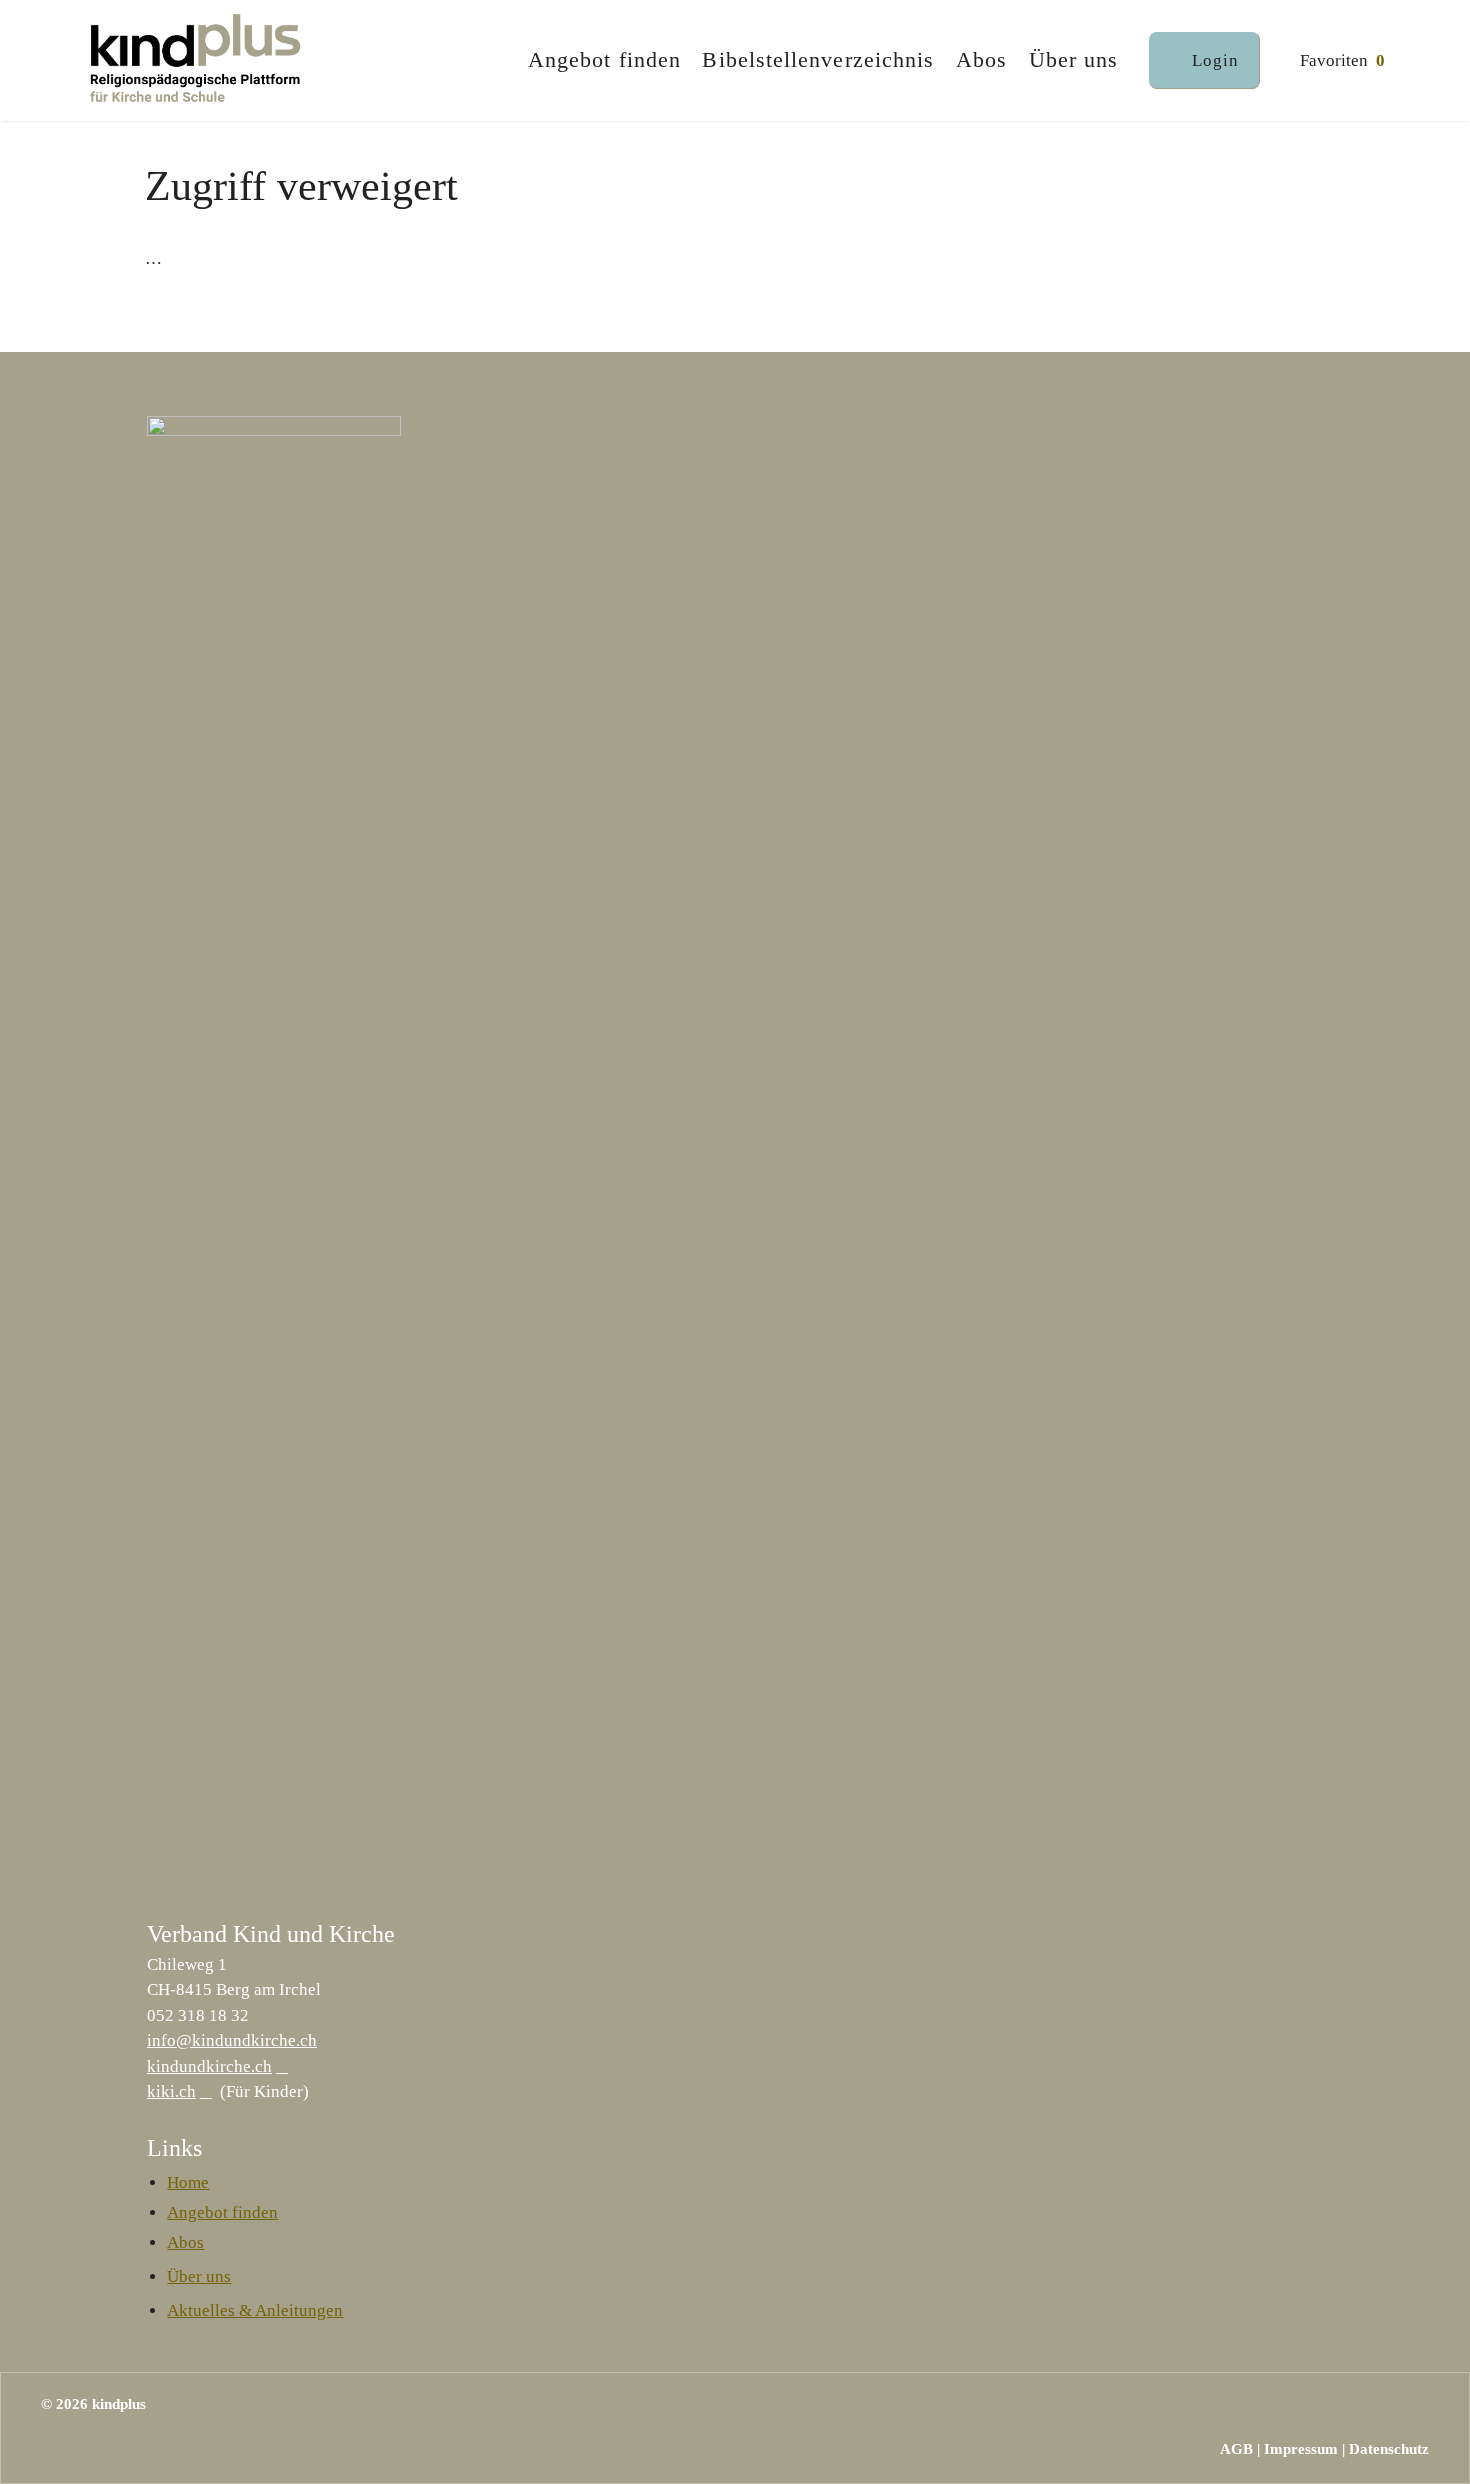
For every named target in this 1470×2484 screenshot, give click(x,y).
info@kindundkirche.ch (232, 2040)
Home (188, 2182)
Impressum (1301, 2449)
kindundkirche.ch (209, 2066)
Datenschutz (1389, 2449)
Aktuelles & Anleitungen (255, 2310)
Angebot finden (604, 60)
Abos (981, 60)
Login (1215, 60)
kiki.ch (171, 2091)
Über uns (1074, 60)
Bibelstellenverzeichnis (818, 60)
